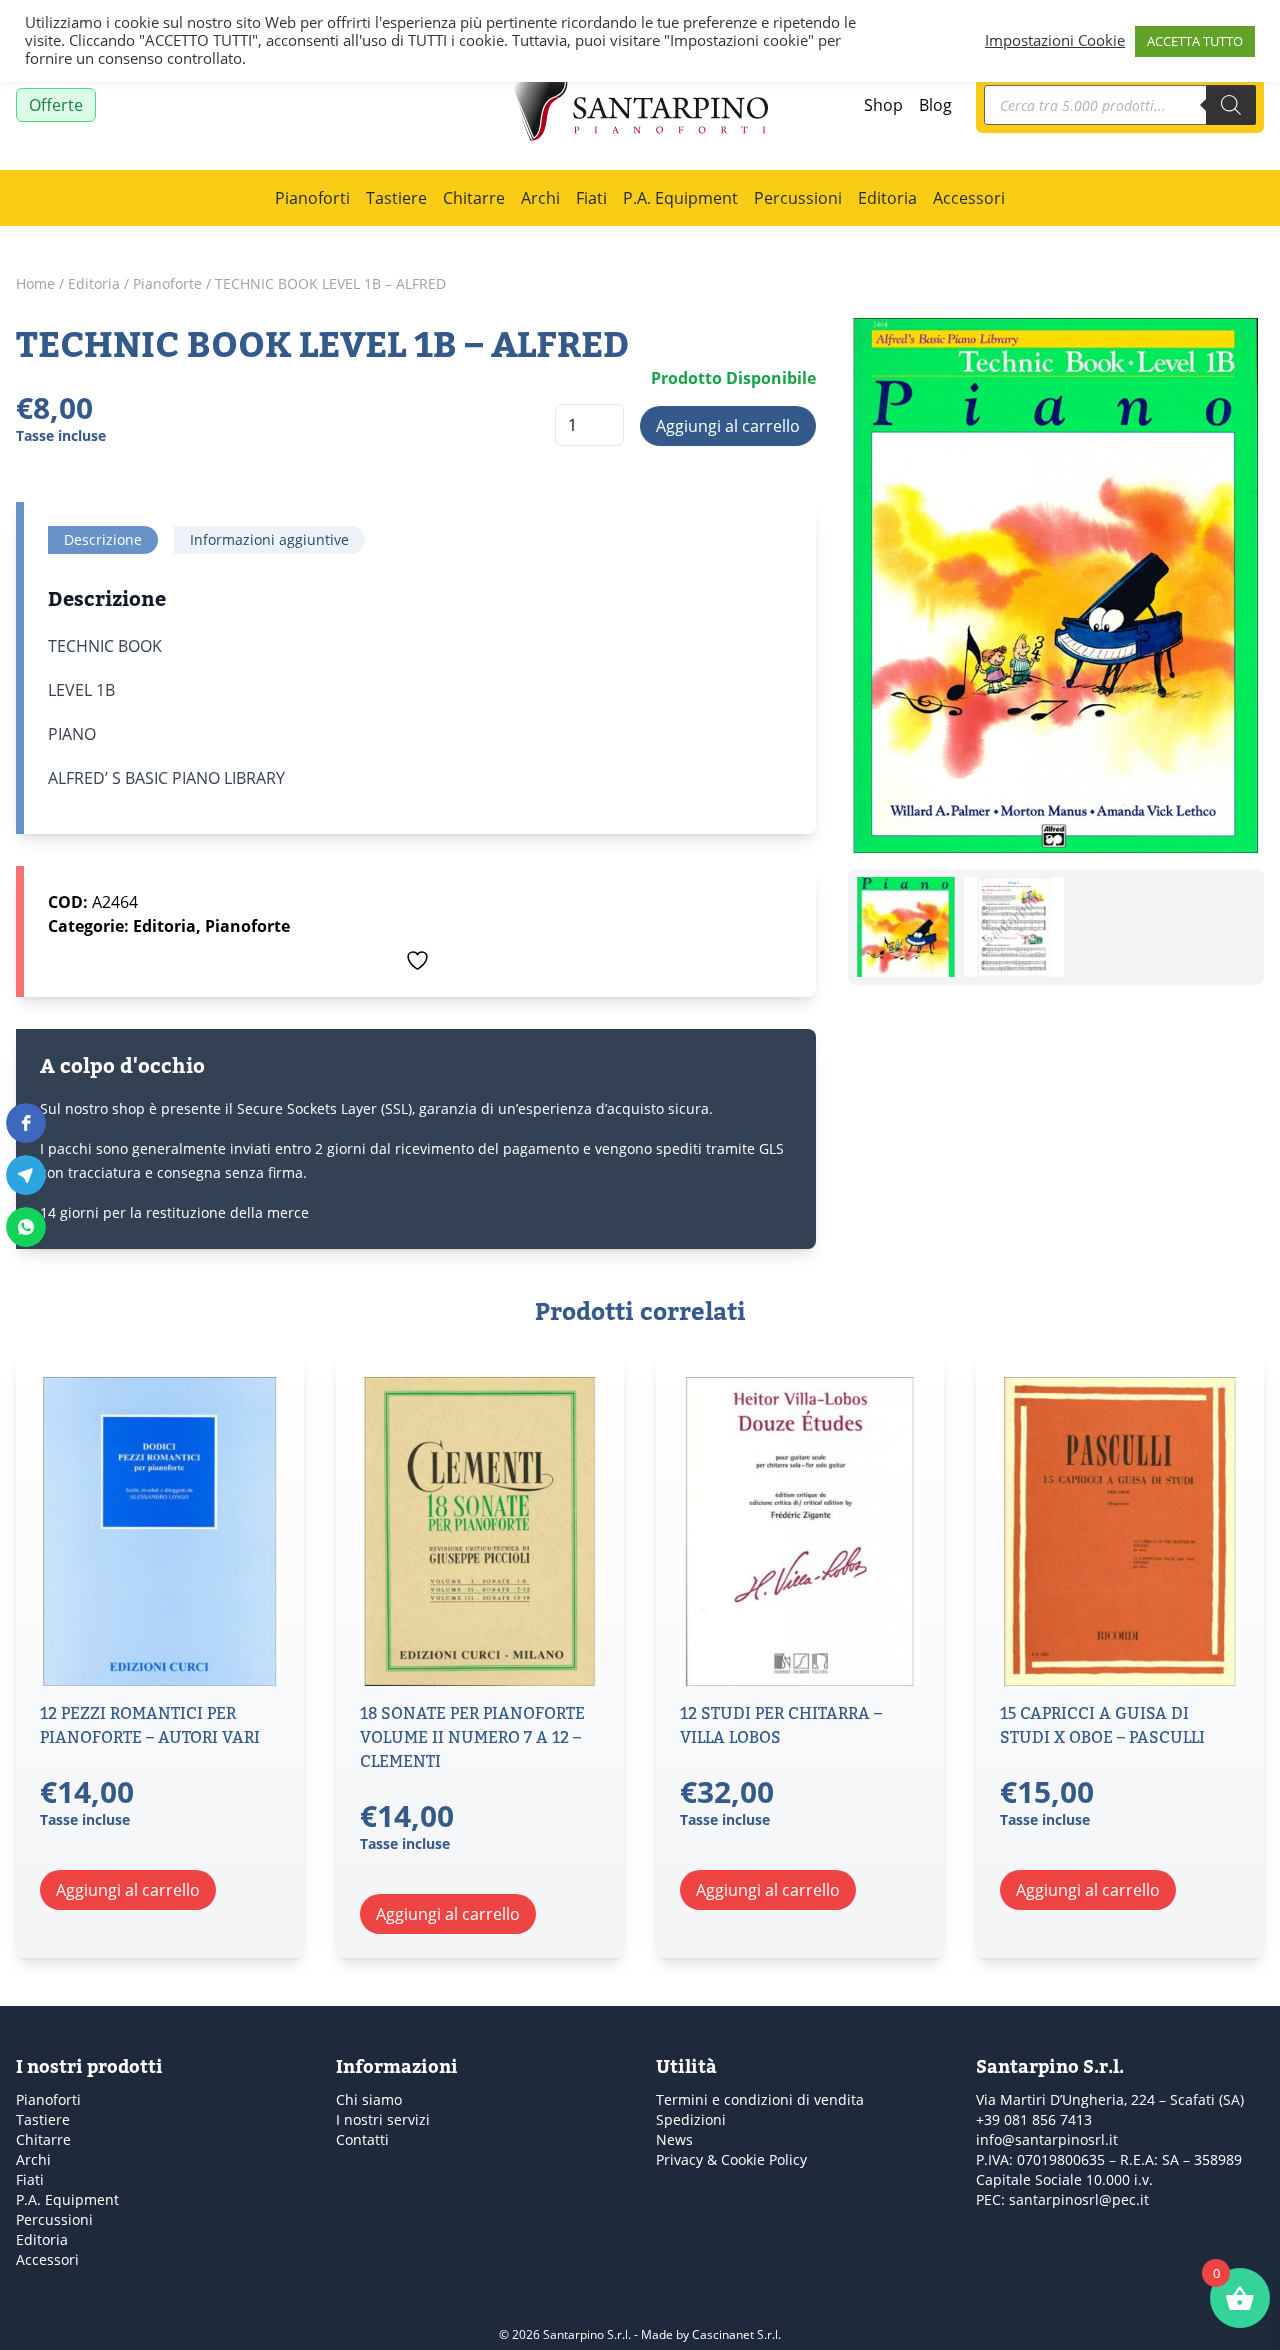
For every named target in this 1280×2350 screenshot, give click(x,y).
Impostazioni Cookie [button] (1055, 41)
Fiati (591, 197)
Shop (883, 104)
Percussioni (798, 197)
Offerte (56, 104)
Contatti (362, 2139)
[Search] (1231, 105)
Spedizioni (691, 2119)
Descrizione (103, 539)
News (674, 2139)
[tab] (103, 540)
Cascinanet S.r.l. (736, 2334)
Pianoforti (312, 197)
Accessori (969, 197)
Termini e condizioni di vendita (760, 2099)
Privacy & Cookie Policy (731, 2159)
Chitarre (474, 197)
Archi (540, 197)
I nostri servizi (383, 2119)
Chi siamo (369, 2099)
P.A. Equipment (680, 197)
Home (35, 283)
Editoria (887, 197)
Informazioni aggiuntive (269, 539)
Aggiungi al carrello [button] (128, 1889)
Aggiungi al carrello (728, 425)
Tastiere (396, 197)
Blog (935, 104)
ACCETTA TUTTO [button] (1195, 41)
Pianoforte (167, 283)
